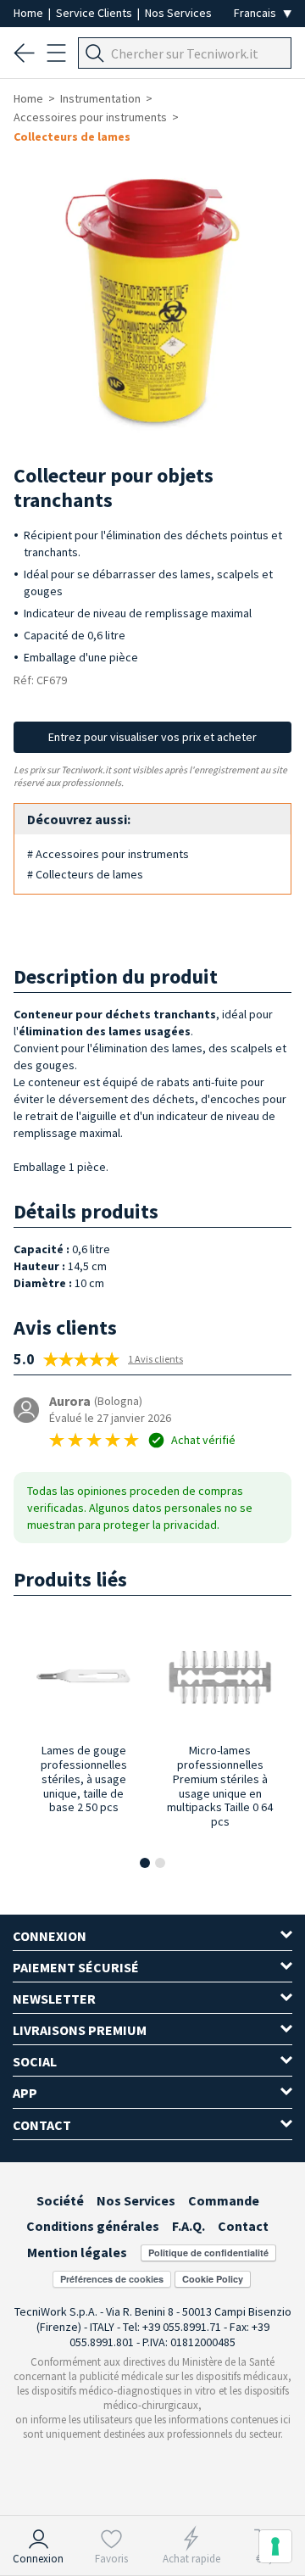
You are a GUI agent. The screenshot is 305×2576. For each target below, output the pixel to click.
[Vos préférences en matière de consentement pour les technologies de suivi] (275, 2546)
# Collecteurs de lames (85, 874)
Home (30, 13)
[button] (145, 1863)
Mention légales (77, 2252)
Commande (224, 2200)
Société (60, 2200)
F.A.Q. (189, 2226)
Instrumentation (100, 98)
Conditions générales (93, 2226)
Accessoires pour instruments (90, 117)
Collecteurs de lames (72, 137)
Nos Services (178, 13)
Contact (243, 2226)
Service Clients (95, 13)
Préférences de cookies (112, 2279)
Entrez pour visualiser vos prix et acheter (152, 737)
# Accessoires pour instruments (108, 854)
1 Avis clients (155, 1359)
